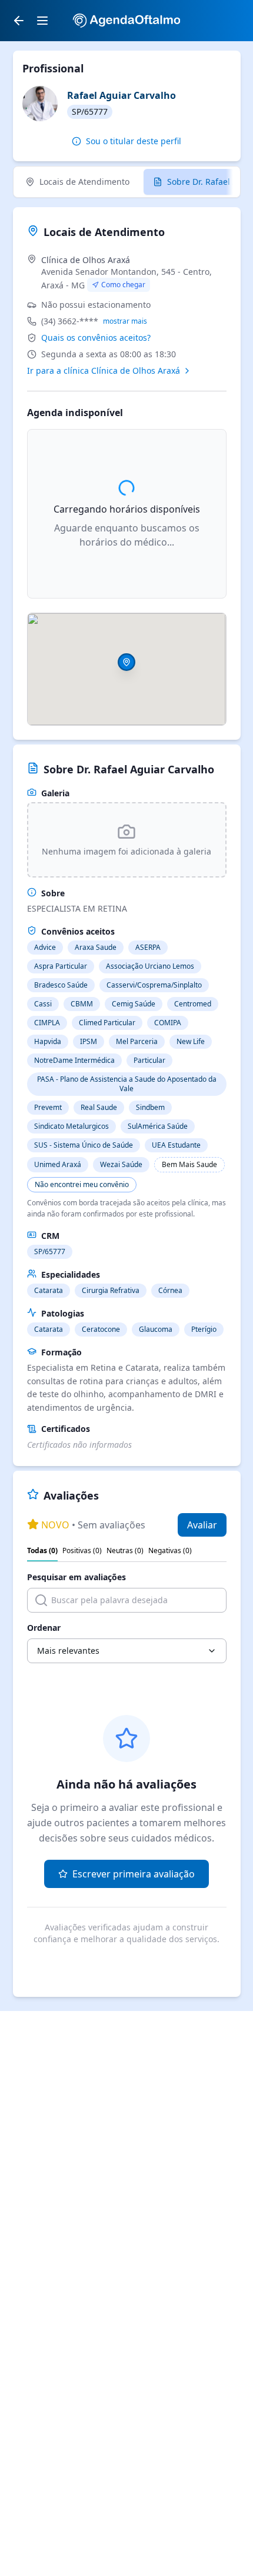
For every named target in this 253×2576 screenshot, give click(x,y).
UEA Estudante (176, 1145)
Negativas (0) (170, 1551)
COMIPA (168, 1023)
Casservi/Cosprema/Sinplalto (154, 985)
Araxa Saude (96, 947)
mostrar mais (125, 321)
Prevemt (48, 1107)
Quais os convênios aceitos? (96, 338)
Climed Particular (107, 1023)
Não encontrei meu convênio (82, 1184)
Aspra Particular (61, 966)
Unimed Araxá (58, 1164)
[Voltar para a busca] (19, 21)
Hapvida (48, 1041)
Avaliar (202, 1525)
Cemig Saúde (134, 1004)
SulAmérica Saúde (158, 1126)
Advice (45, 947)
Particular (149, 1060)
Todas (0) (42, 1551)
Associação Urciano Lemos (150, 966)
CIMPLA (47, 1023)
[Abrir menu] (42, 21)
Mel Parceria (137, 1041)
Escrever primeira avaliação (134, 1874)
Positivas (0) (82, 1551)
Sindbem (150, 1107)
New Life (191, 1041)
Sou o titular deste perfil (134, 141)
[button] (126, 662)
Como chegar (123, 285)
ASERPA (148, 947)
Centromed (193, 1004)
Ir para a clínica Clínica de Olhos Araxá (104, 370)
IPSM (89, 1041)
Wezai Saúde (121, 1164)
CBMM (82, 1004)
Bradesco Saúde (61, 985)
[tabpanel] (127, 315)
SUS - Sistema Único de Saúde (84, 1145)
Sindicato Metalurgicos (71, 1126)
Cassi (43, 1004)
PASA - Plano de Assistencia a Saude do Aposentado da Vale (127, 1084)
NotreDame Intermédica (74, 1060)
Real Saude (99, 1107)
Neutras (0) (125, 1551)
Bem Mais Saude (189, 1164)
